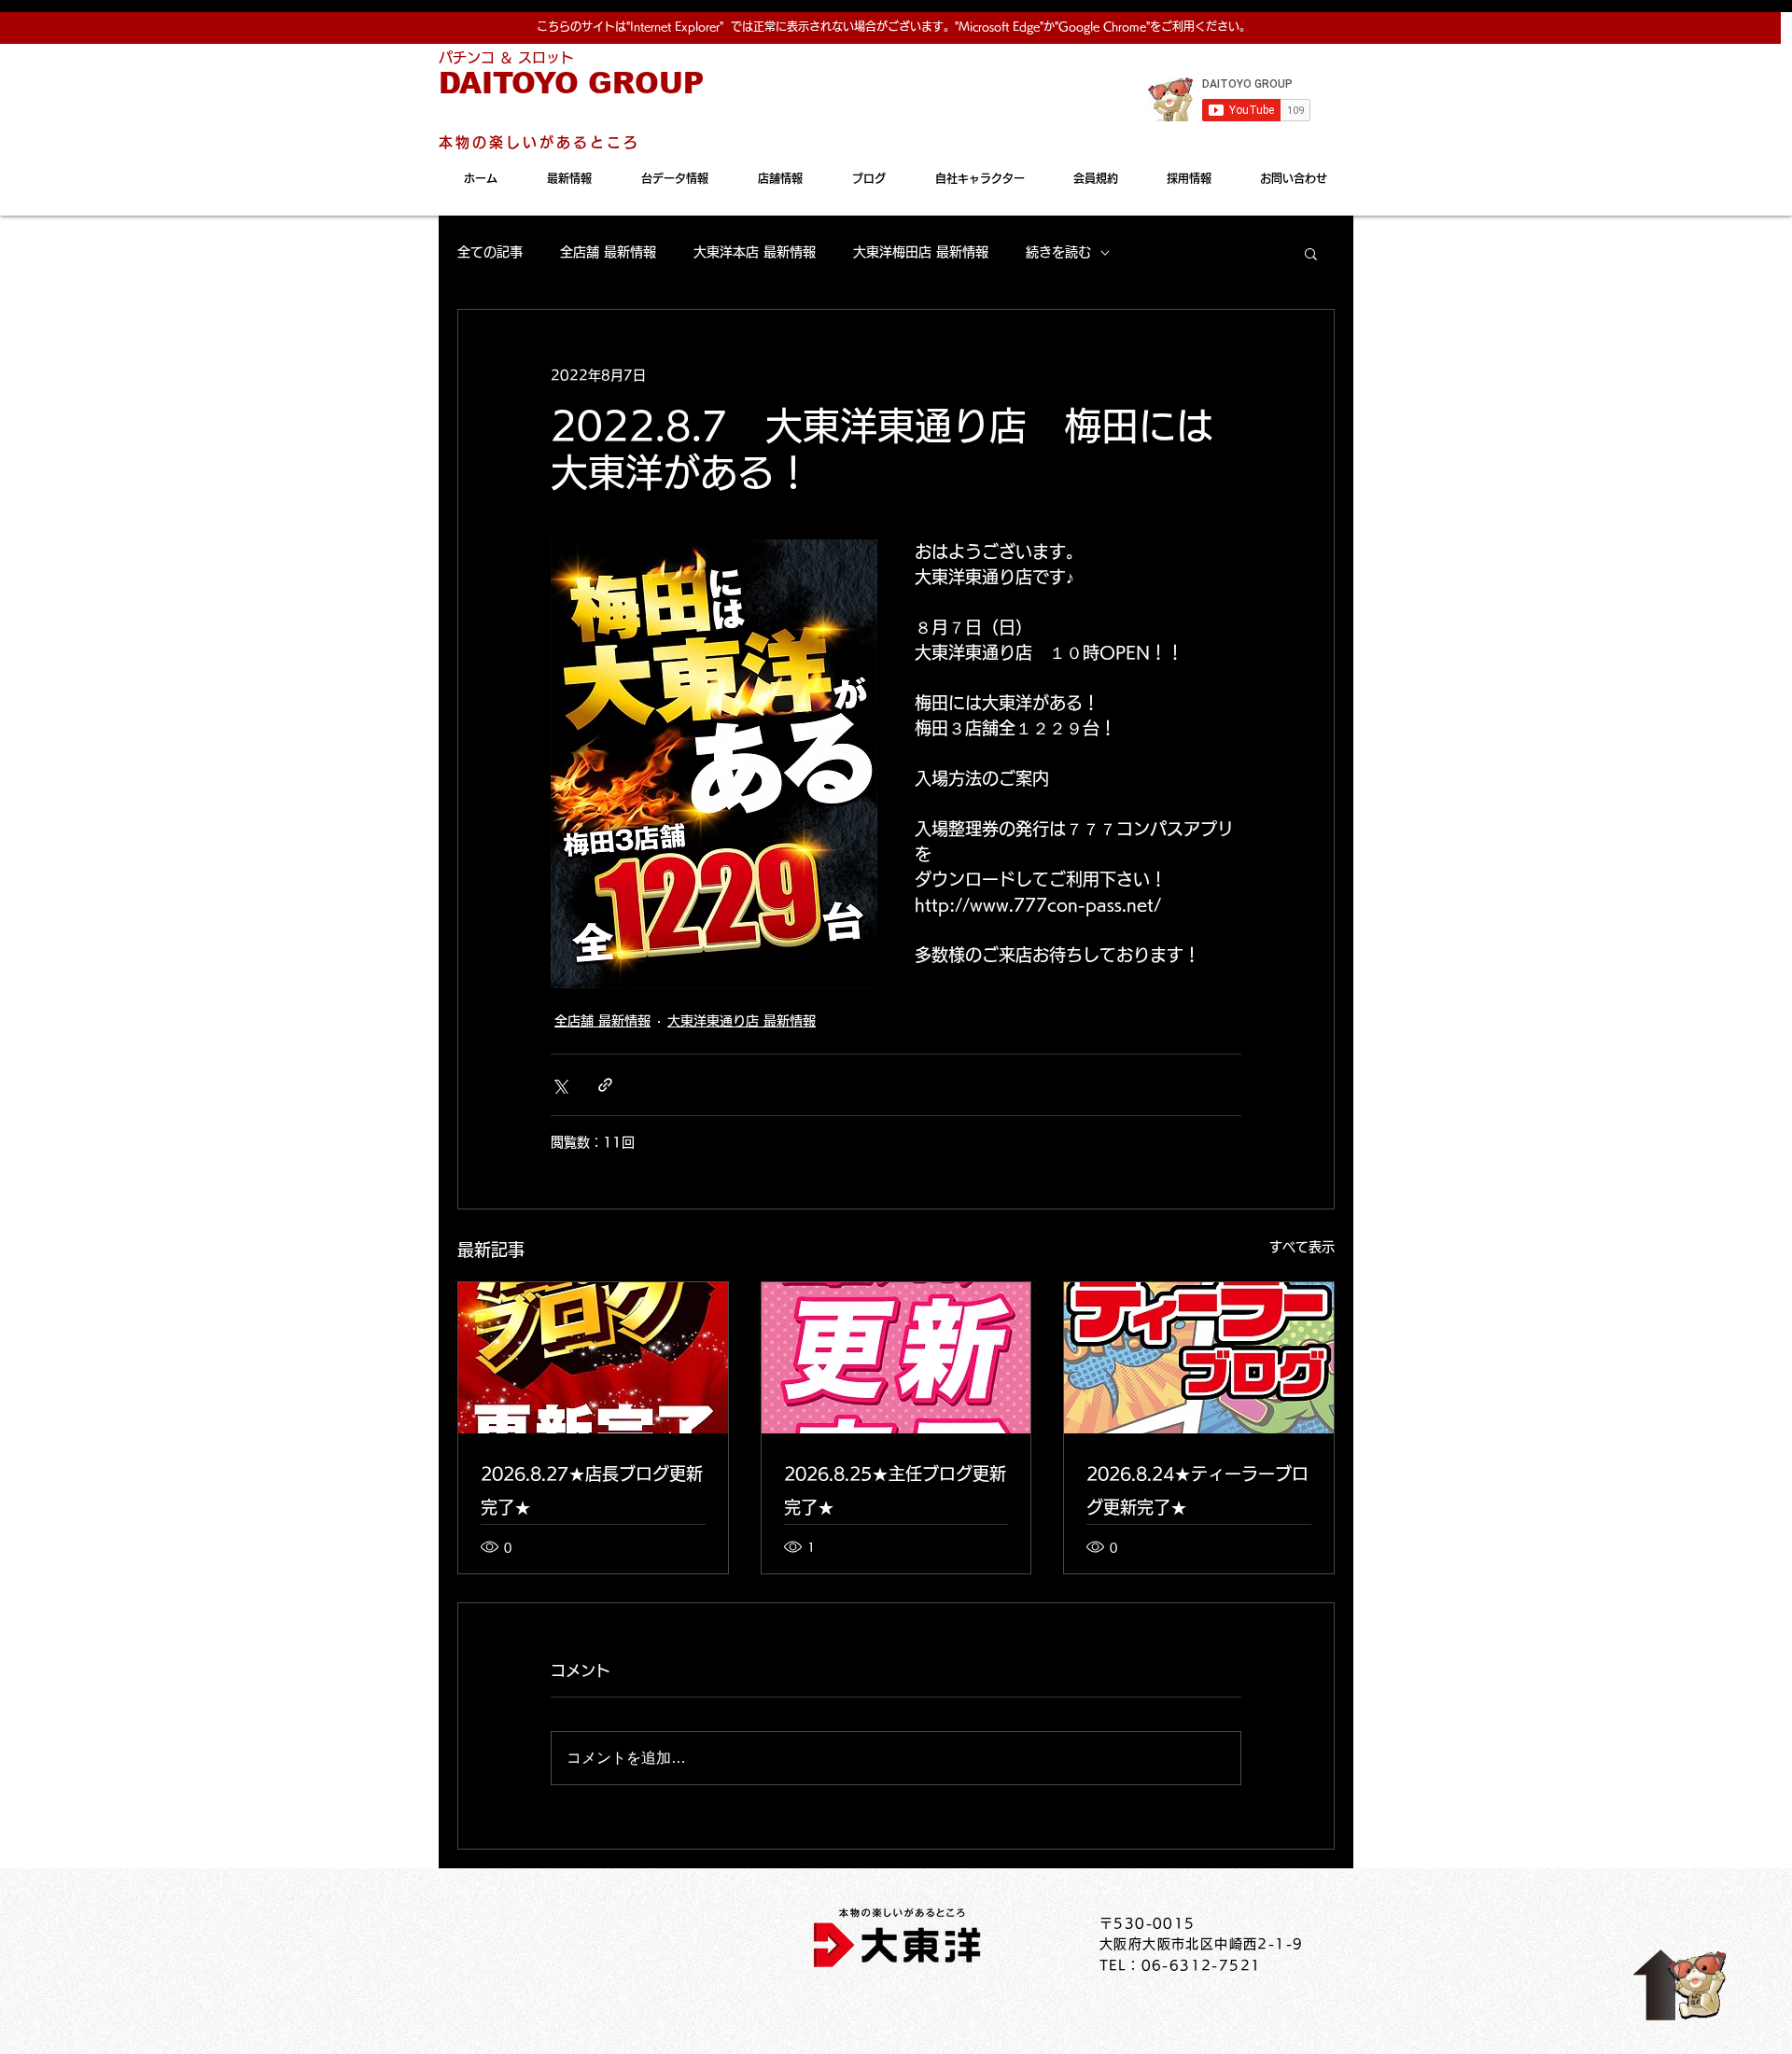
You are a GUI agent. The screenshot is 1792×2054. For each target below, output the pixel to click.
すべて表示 (1302, 1247)
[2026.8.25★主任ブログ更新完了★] (896, 1358)
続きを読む (1058, 252)
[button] (1311, 253)
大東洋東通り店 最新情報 (742, 1021)
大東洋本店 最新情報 (755, 252)
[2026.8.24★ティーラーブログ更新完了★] (1199, 1358)
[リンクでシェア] (605, 1085)
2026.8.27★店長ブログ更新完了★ (592, 1490)
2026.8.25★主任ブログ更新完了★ (895, 1490)
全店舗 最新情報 (608, 252)
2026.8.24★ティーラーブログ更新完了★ (1197, 1490)
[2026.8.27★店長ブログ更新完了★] (593, 1358)
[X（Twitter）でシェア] (560, 1085)
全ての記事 (490, 252)
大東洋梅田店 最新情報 (921, 252)
